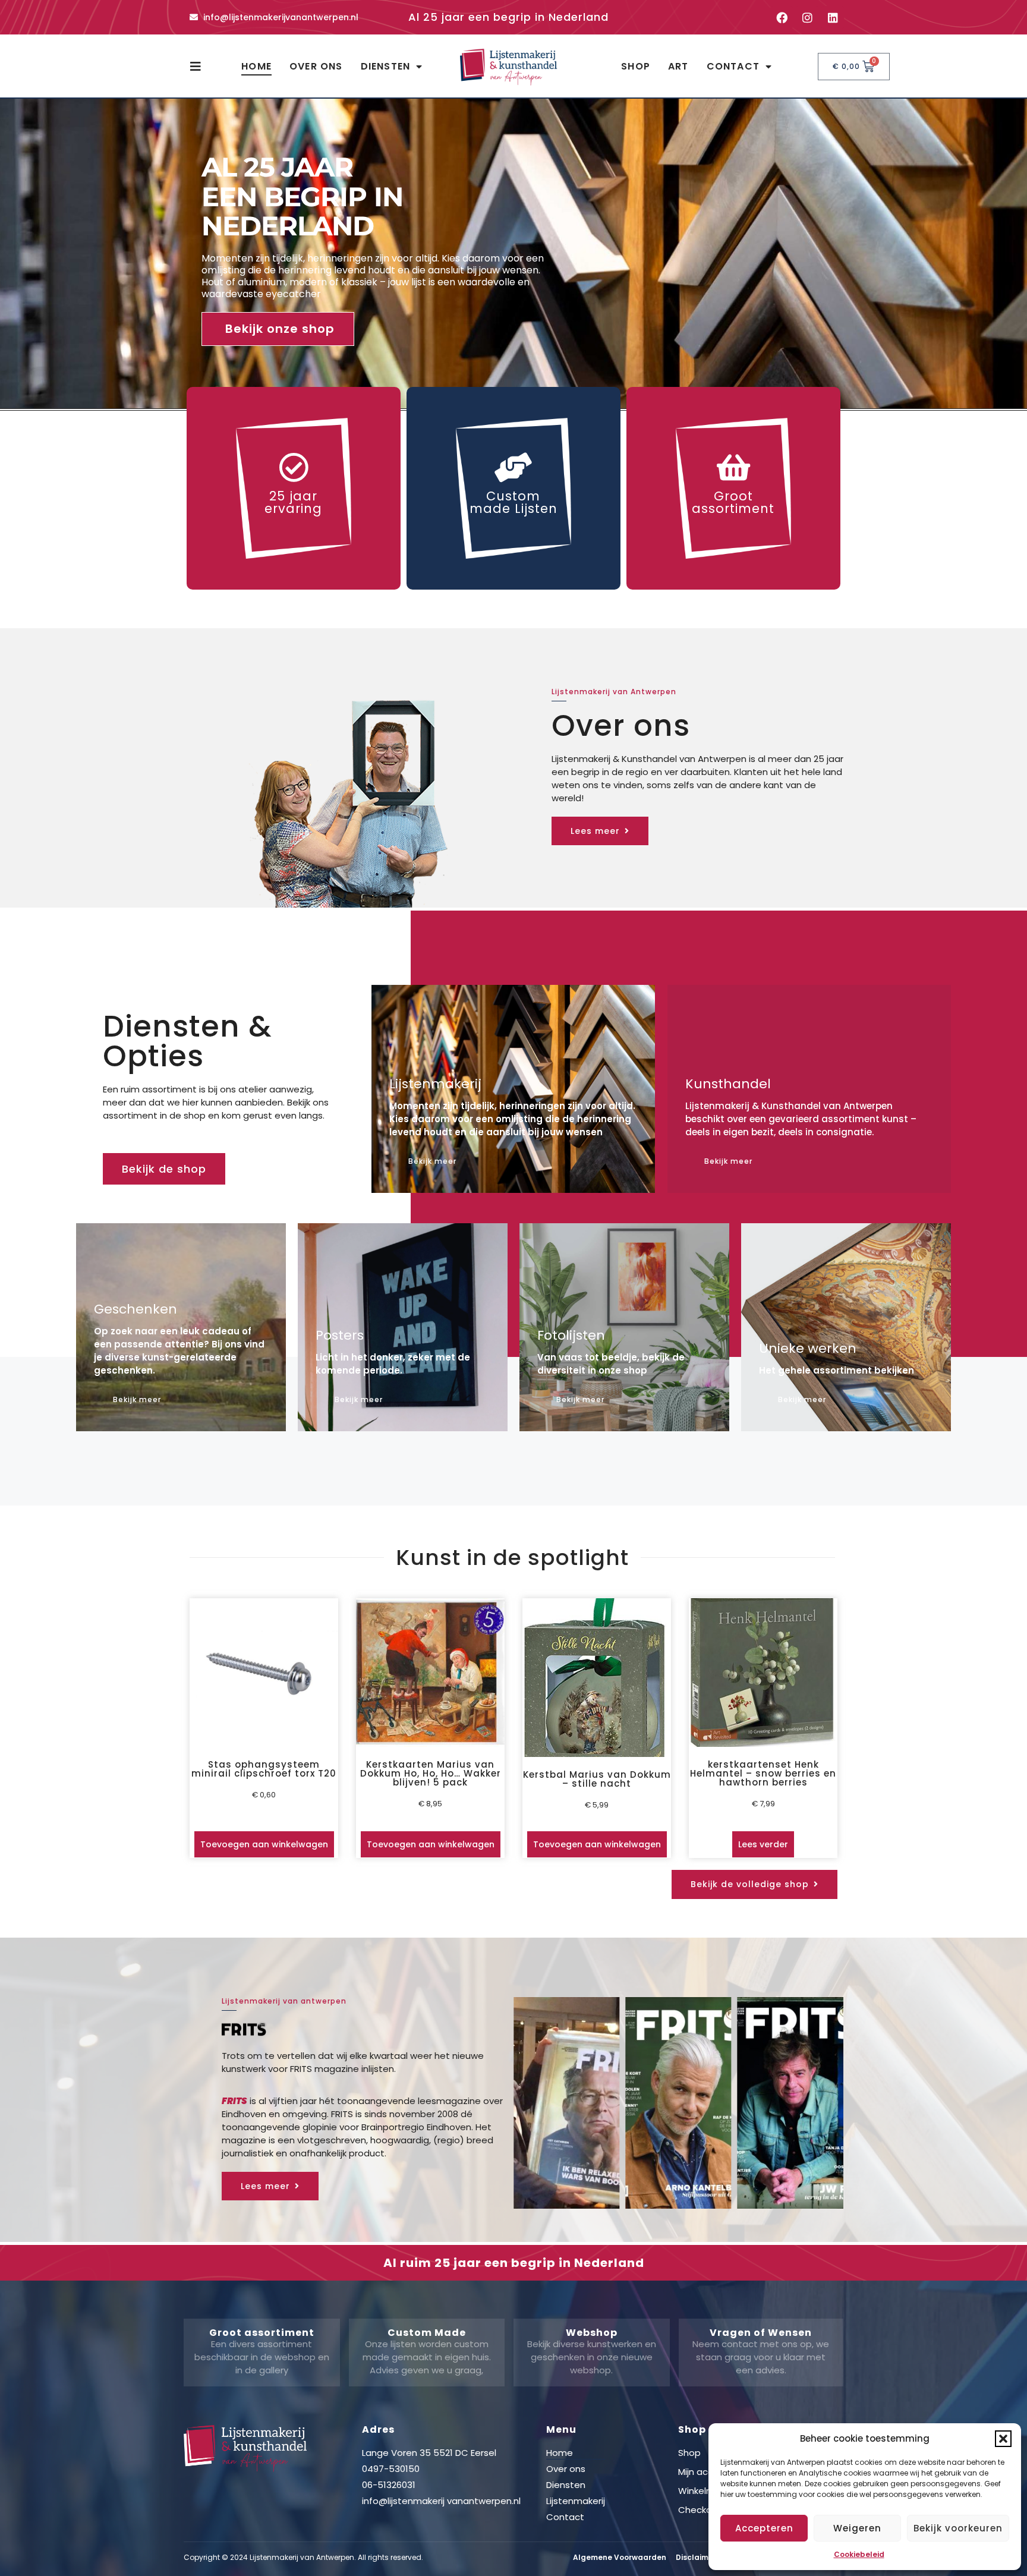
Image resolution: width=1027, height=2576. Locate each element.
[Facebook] (782, 17)
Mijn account (706, 2472)
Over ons (316, 66)
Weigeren (857, 2528)
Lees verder (763, 1844)
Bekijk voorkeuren (958, 2528)
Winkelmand (705, 2491)
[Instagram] (807, 17)
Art (678, 66)
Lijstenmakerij (576, 2501)
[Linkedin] (833, 17)
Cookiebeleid (859, 2554)
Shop (636, 66)
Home (256, 66)
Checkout (700, 2510)
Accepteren (764, 2528)
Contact (733, 66)
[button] (1003, 2439)
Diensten (386, 66)
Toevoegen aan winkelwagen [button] (264, 1844)
